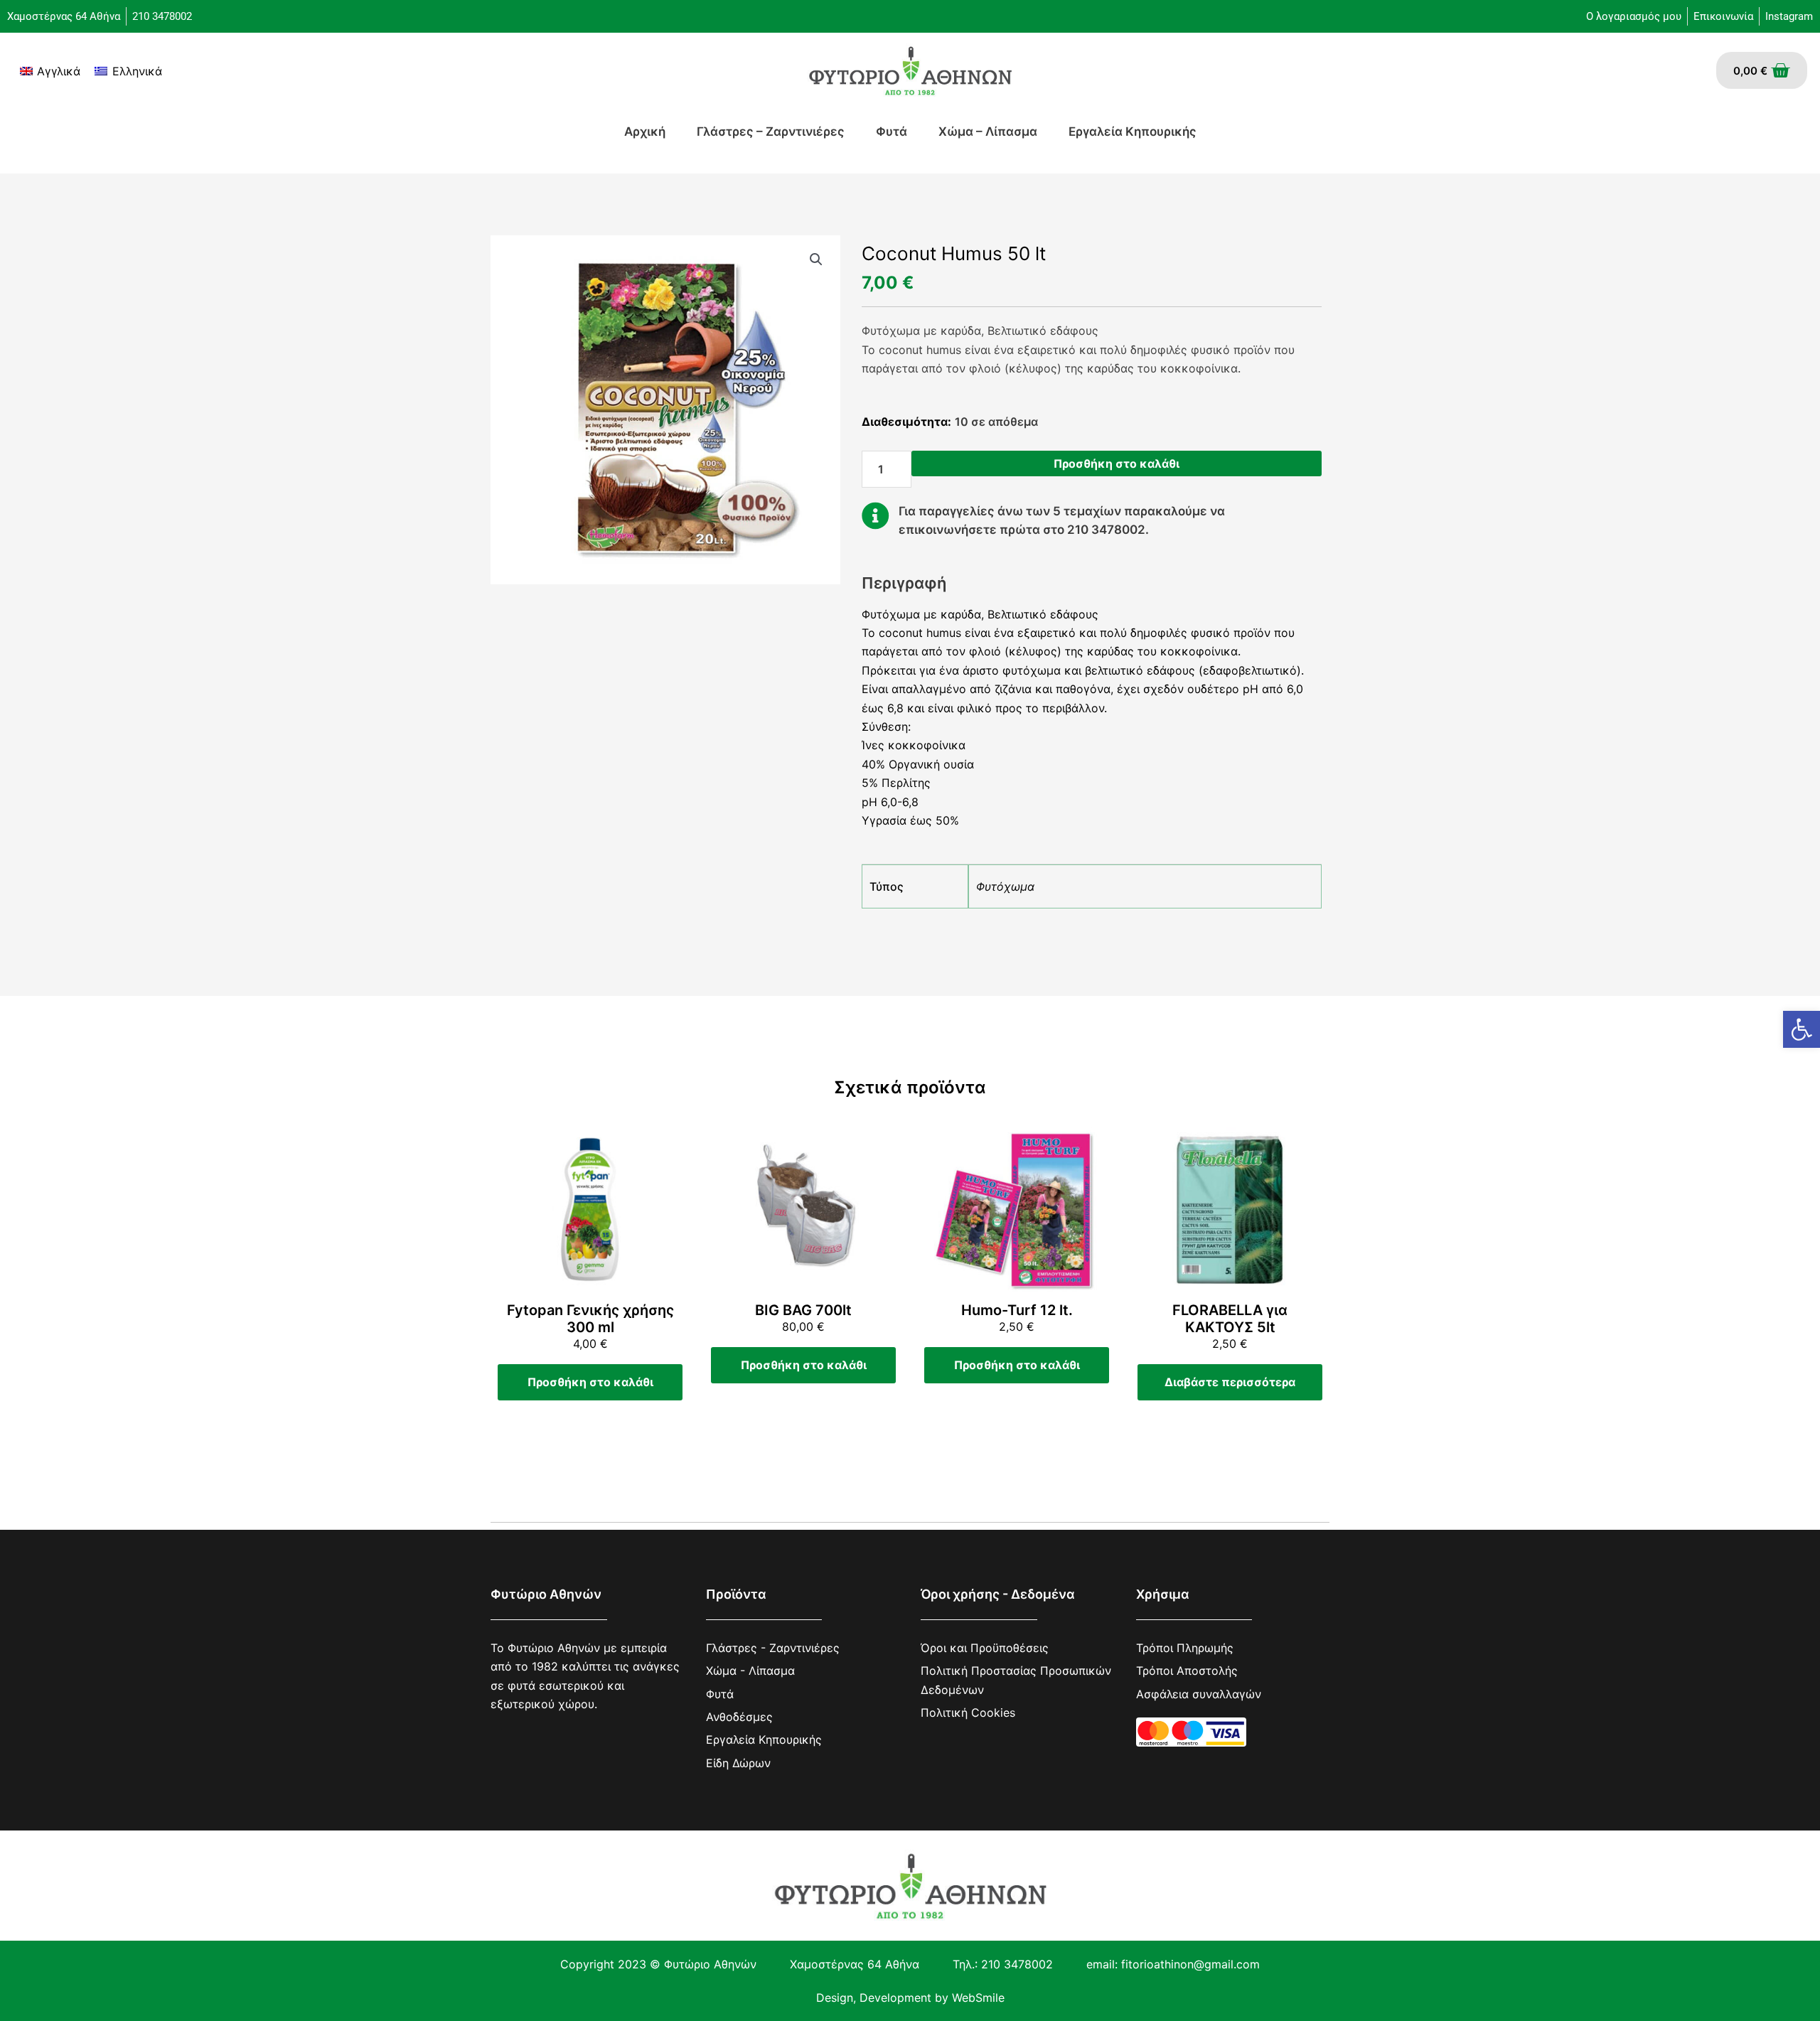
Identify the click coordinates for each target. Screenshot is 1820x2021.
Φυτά (892, 132)
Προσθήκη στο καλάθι (1117, 463)
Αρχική (645, 132)
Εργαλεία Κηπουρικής (1133, 132)
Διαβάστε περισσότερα (1230, 1382)
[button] (1802, 1029)
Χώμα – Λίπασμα (988, 132)
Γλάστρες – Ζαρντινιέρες (771, 132)
